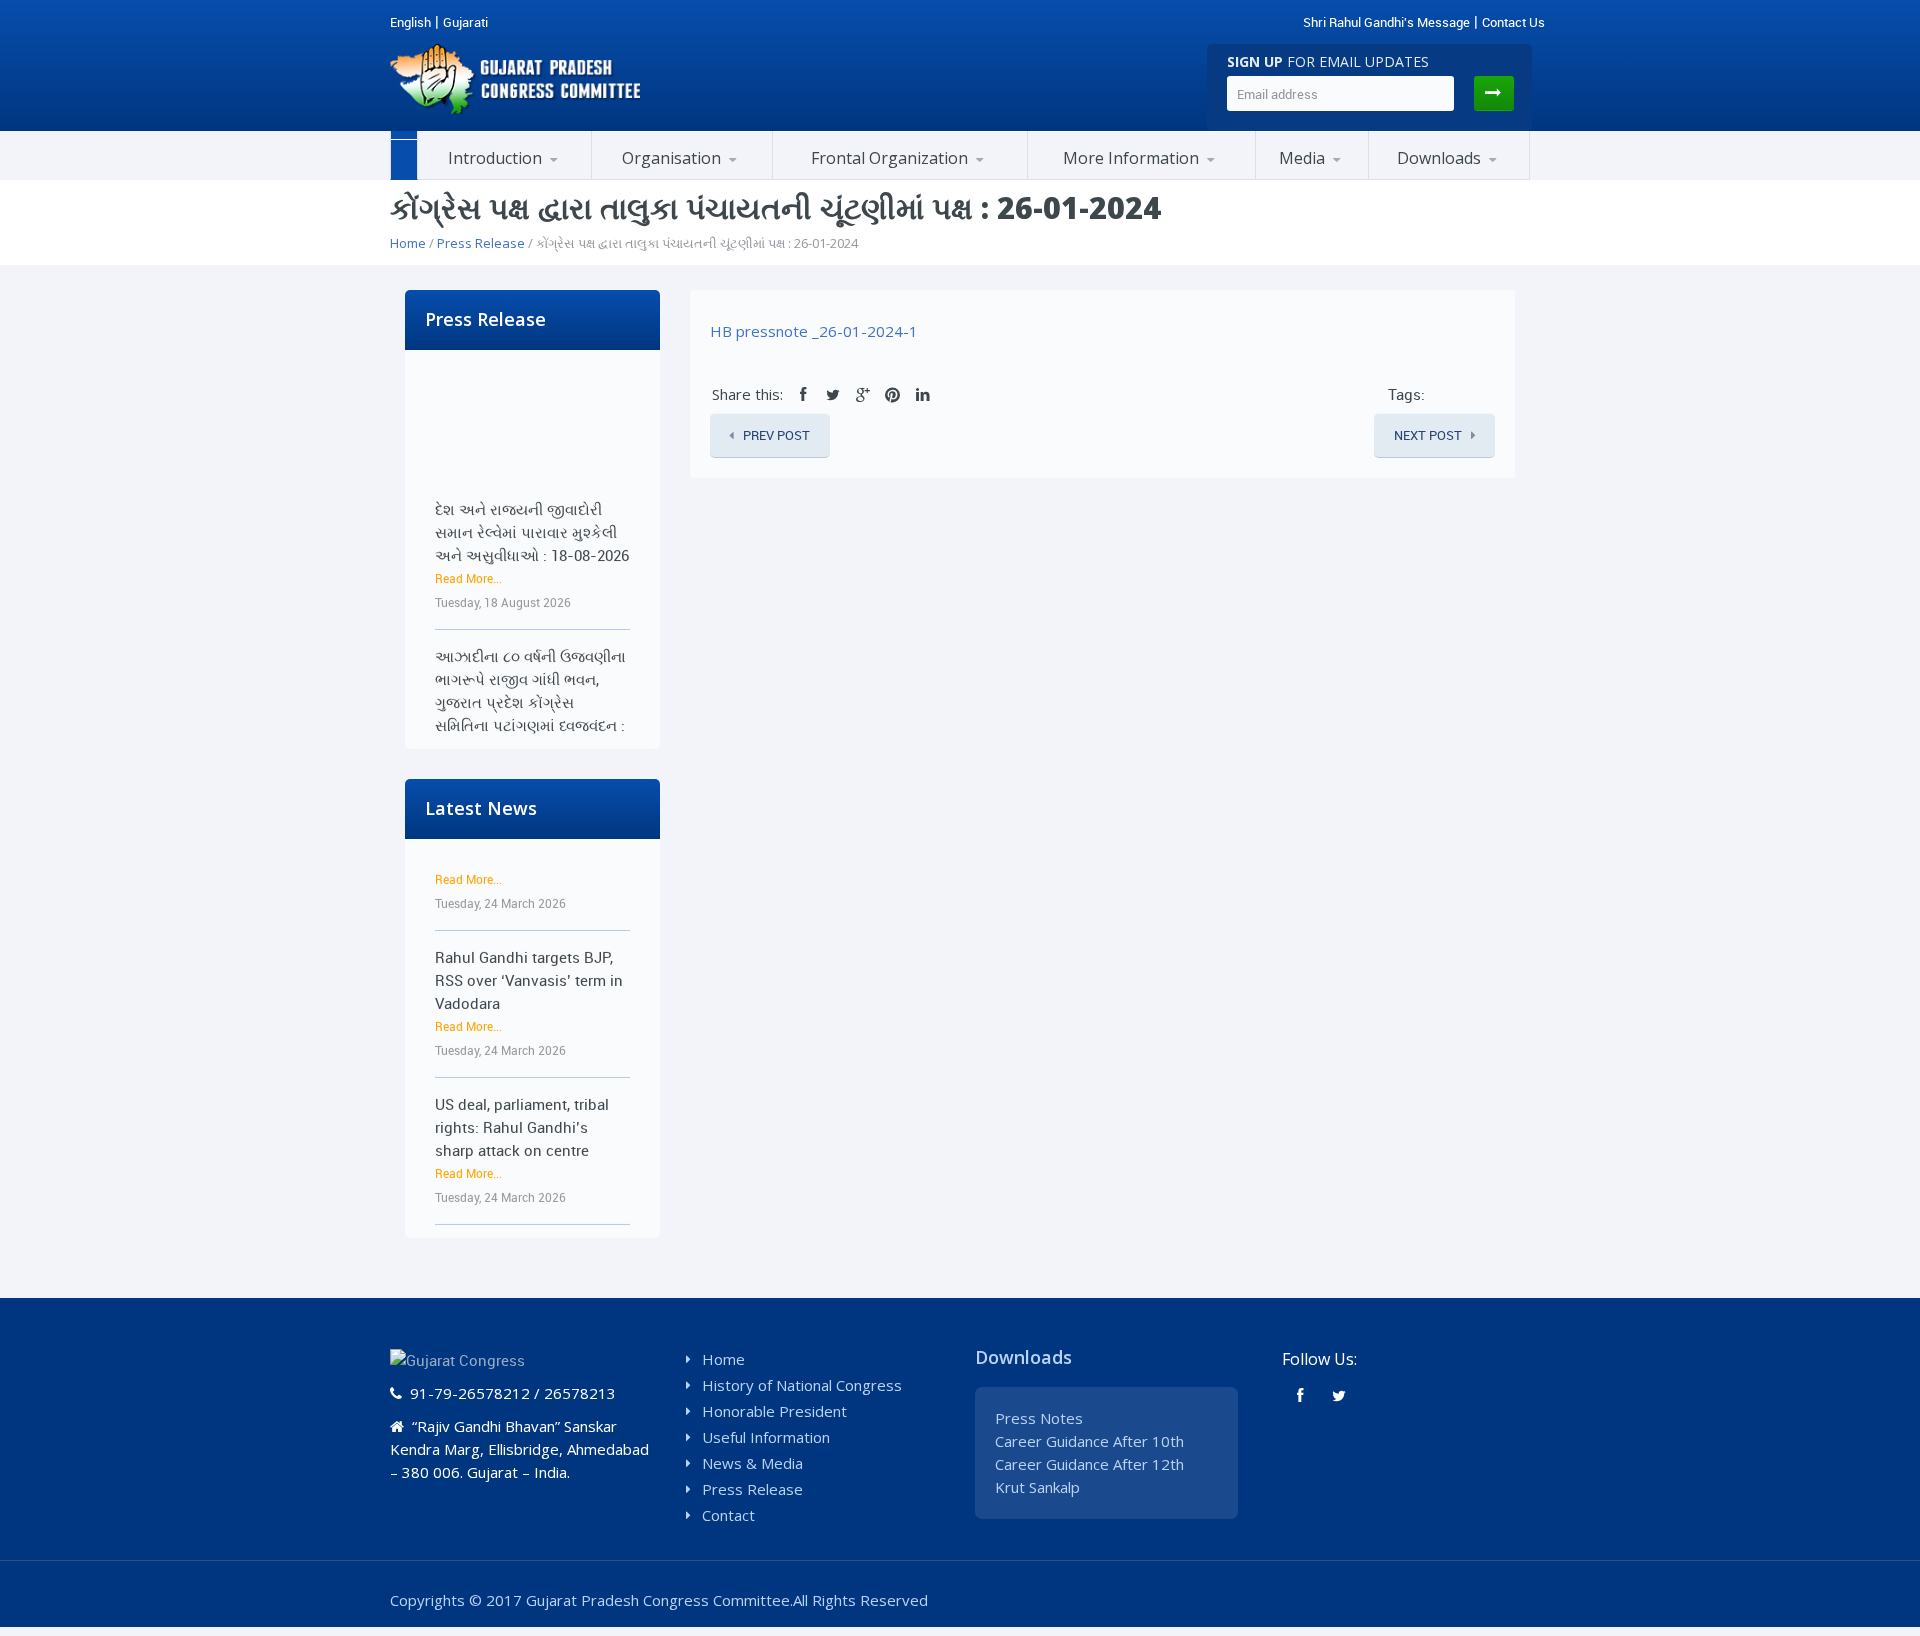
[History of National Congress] (517, 177)
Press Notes (1039, 1418)
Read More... (468, 555)
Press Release (481, 243)
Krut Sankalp (1037, 1487)
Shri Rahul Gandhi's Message (1386, 22)
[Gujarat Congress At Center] (1141, 177)
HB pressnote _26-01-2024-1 (814, 331)
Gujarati (465, 22)
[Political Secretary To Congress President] (1230, 176)
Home (408, 243)
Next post (1428, 435)
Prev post (776, 435)
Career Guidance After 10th (1089, 1441)
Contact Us (1513, 22)
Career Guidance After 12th (1089, 1464)
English (410, 22)
